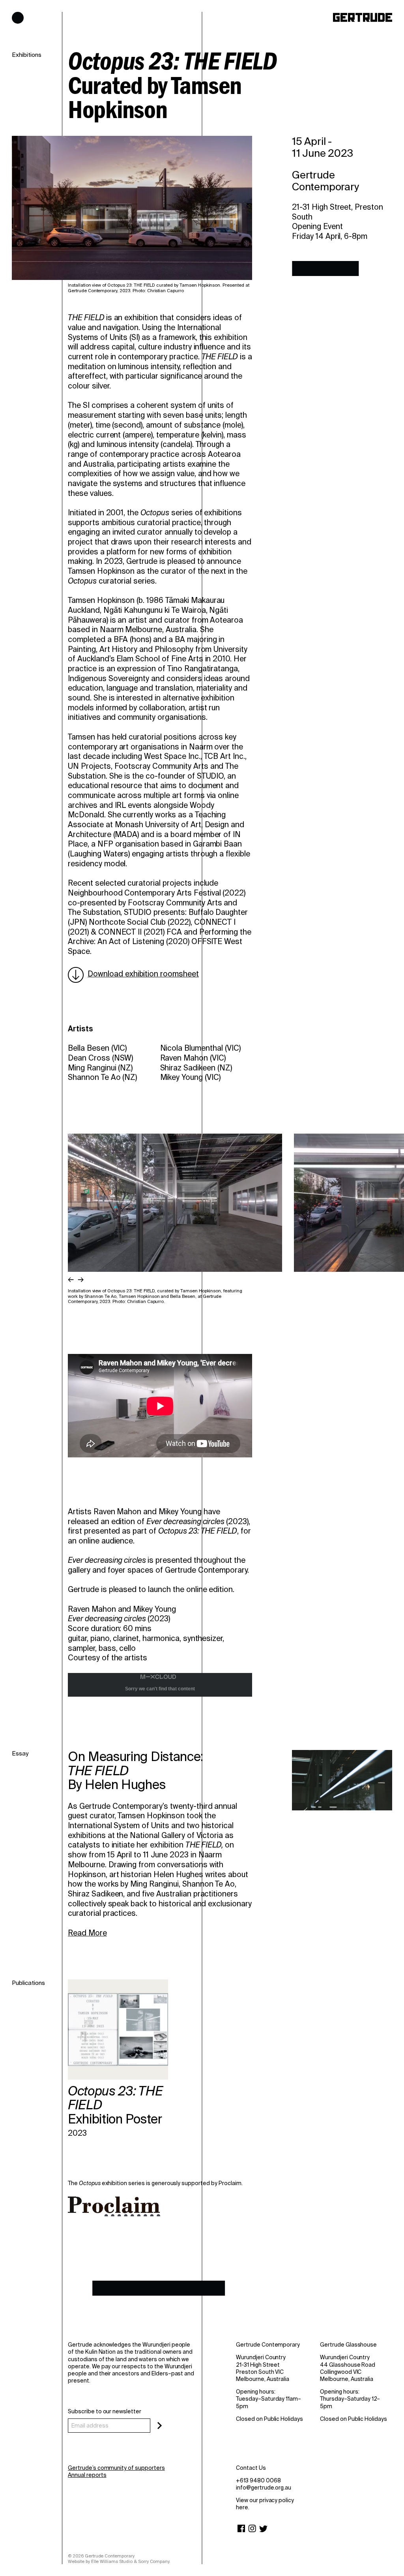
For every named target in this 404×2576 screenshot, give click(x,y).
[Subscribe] (160, 2426)
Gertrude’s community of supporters (116, 2468)
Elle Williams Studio (112, 2561)
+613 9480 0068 (258, 2480)
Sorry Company (154, 2561)
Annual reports (87, 2475)
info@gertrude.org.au (264, 2488)
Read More (87, 1933)
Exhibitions (27, 55)
